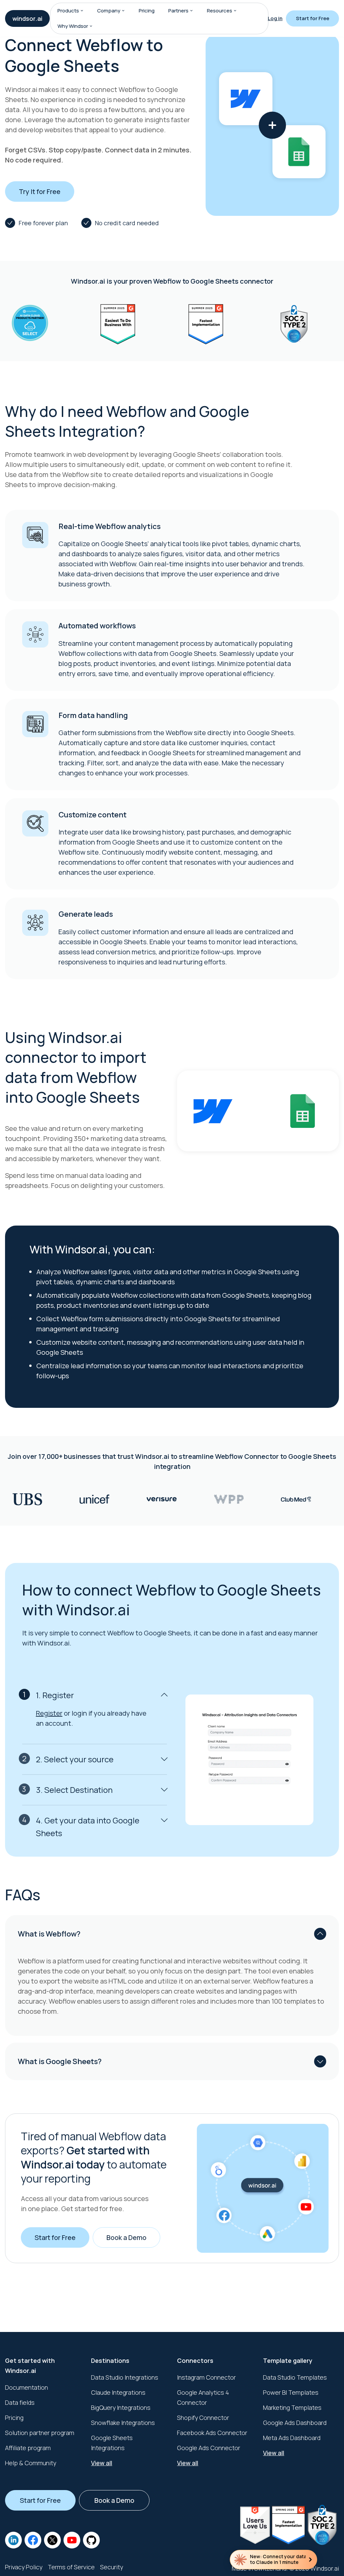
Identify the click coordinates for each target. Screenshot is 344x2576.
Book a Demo (126, 2237)
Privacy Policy (24, 2567)
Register (49, 1713)
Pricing (147, 11)
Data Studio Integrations (125, 2377)
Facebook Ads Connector (212, 2433)
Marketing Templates (292, 2407)
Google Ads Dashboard (295, 2423)
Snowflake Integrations (123, 2423)
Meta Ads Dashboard (292, 2438)
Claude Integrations (118, 2392)
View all (102, 2463)
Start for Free (313, 18)
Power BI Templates (291, 2392)
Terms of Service (71, 2567)
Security (112, 2567)
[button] (82, 11)
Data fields (20, 2402)
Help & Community (31, 2463)
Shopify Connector (203, 2418)
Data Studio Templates (295, 2377)
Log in (275, 18)
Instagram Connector (206, 2377)
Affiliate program (28, 2448)
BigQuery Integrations (121, 2407)
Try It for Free (40, 192)
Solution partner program (40, 2433)
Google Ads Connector (209, 2448)
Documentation (27, 2387)
